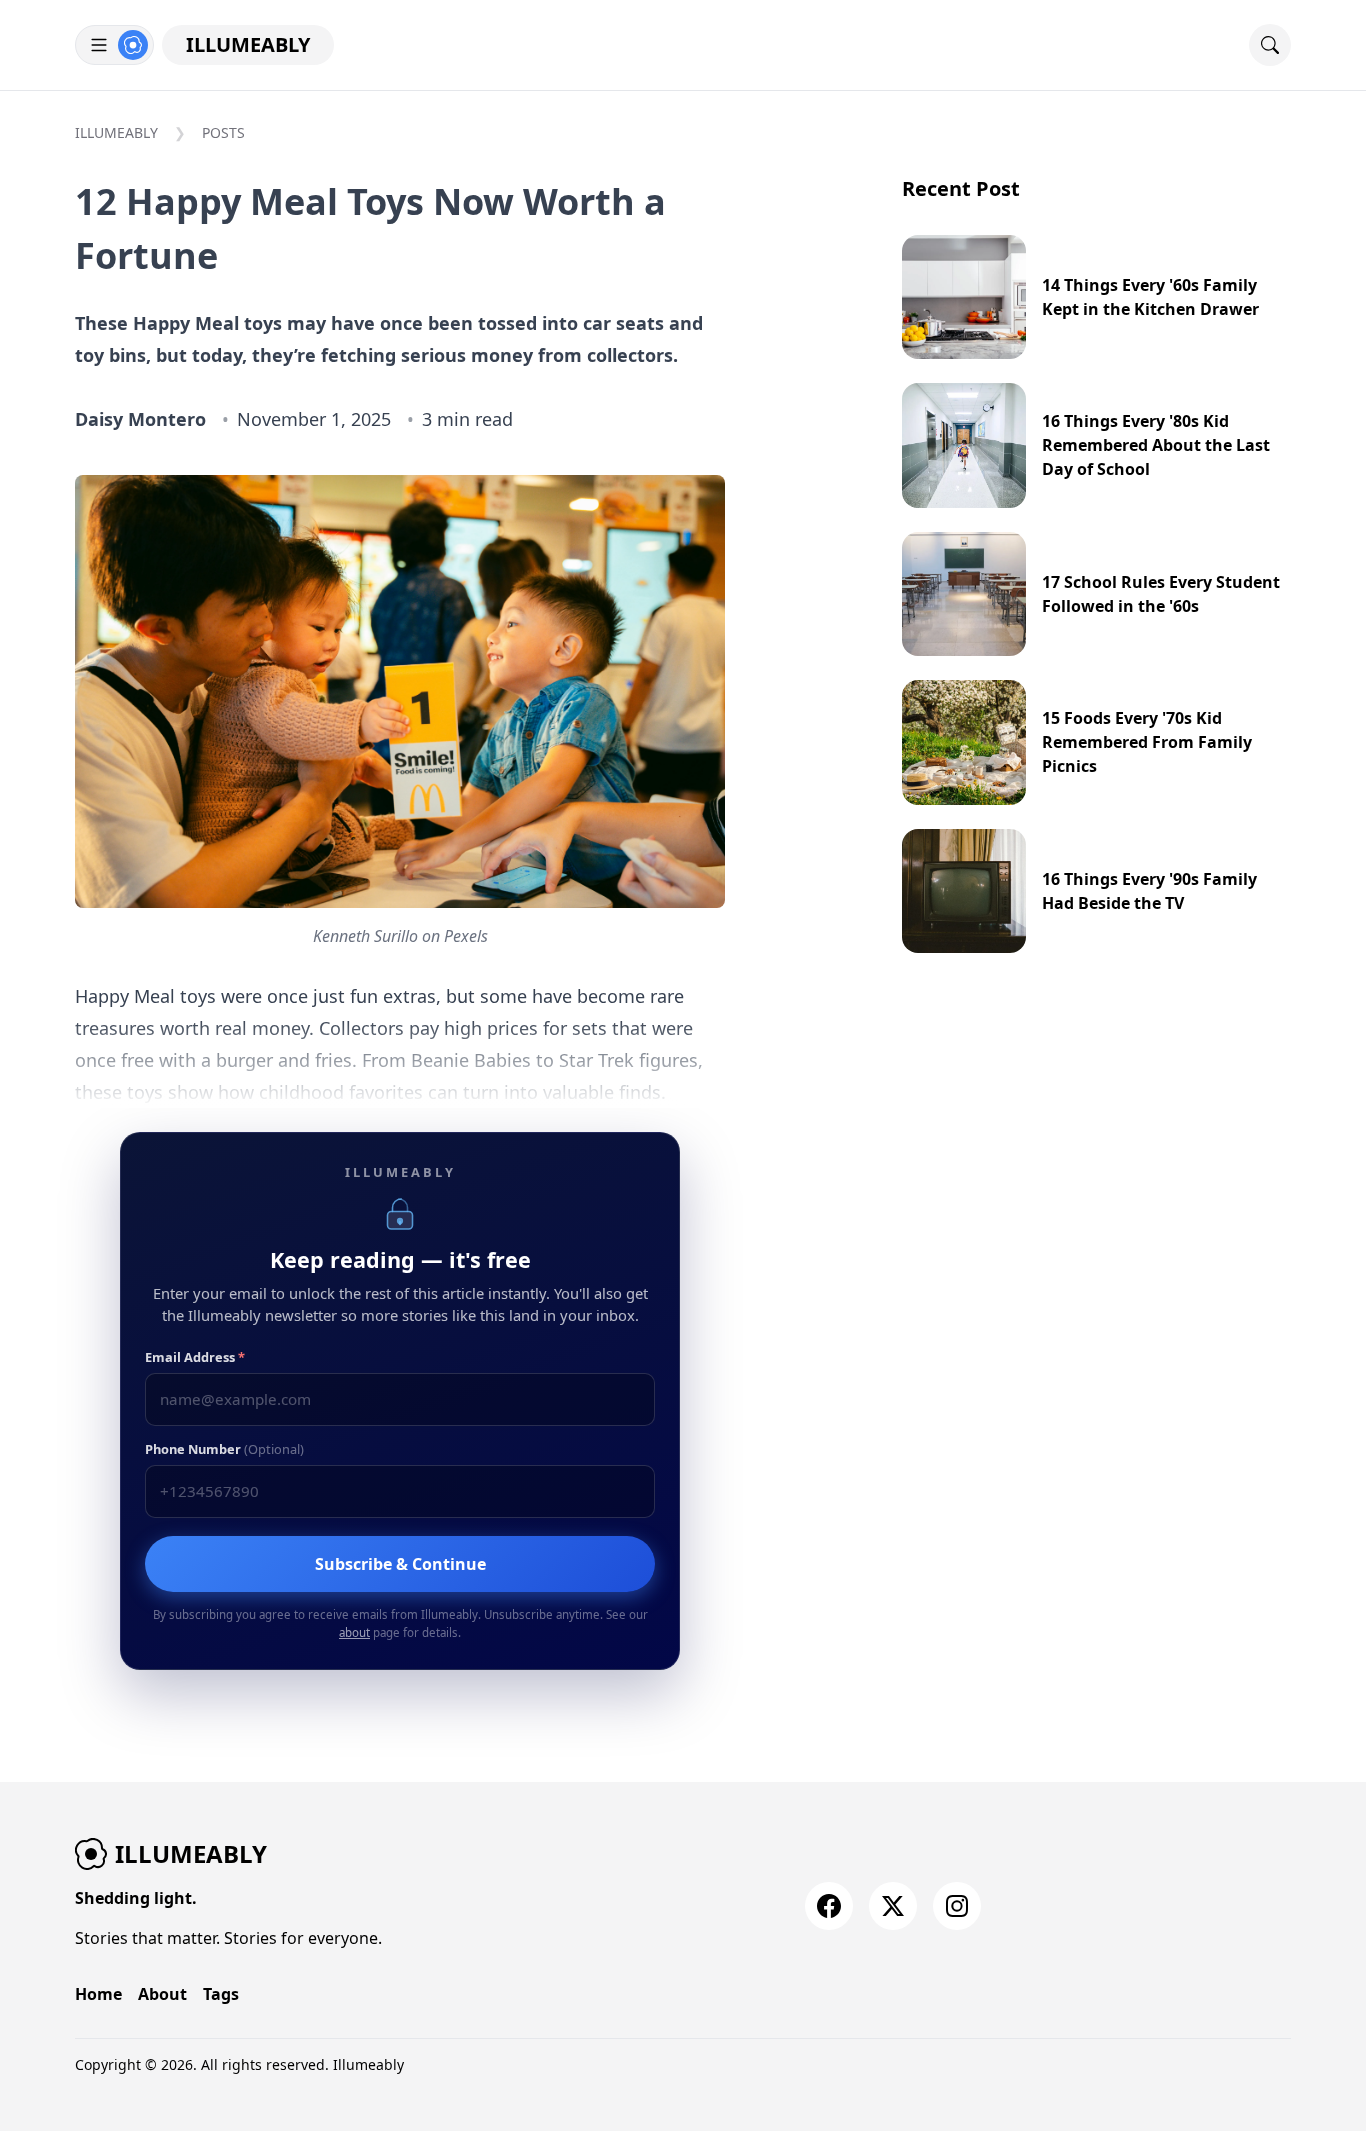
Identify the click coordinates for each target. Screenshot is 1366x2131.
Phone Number (224, 1449)
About (162, 1994)
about (354, 1632)
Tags (221, 1994)
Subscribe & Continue (400, 1564)
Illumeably (248, 44)
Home (98, 1994)
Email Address (195, 1357)
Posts (223, 132)
